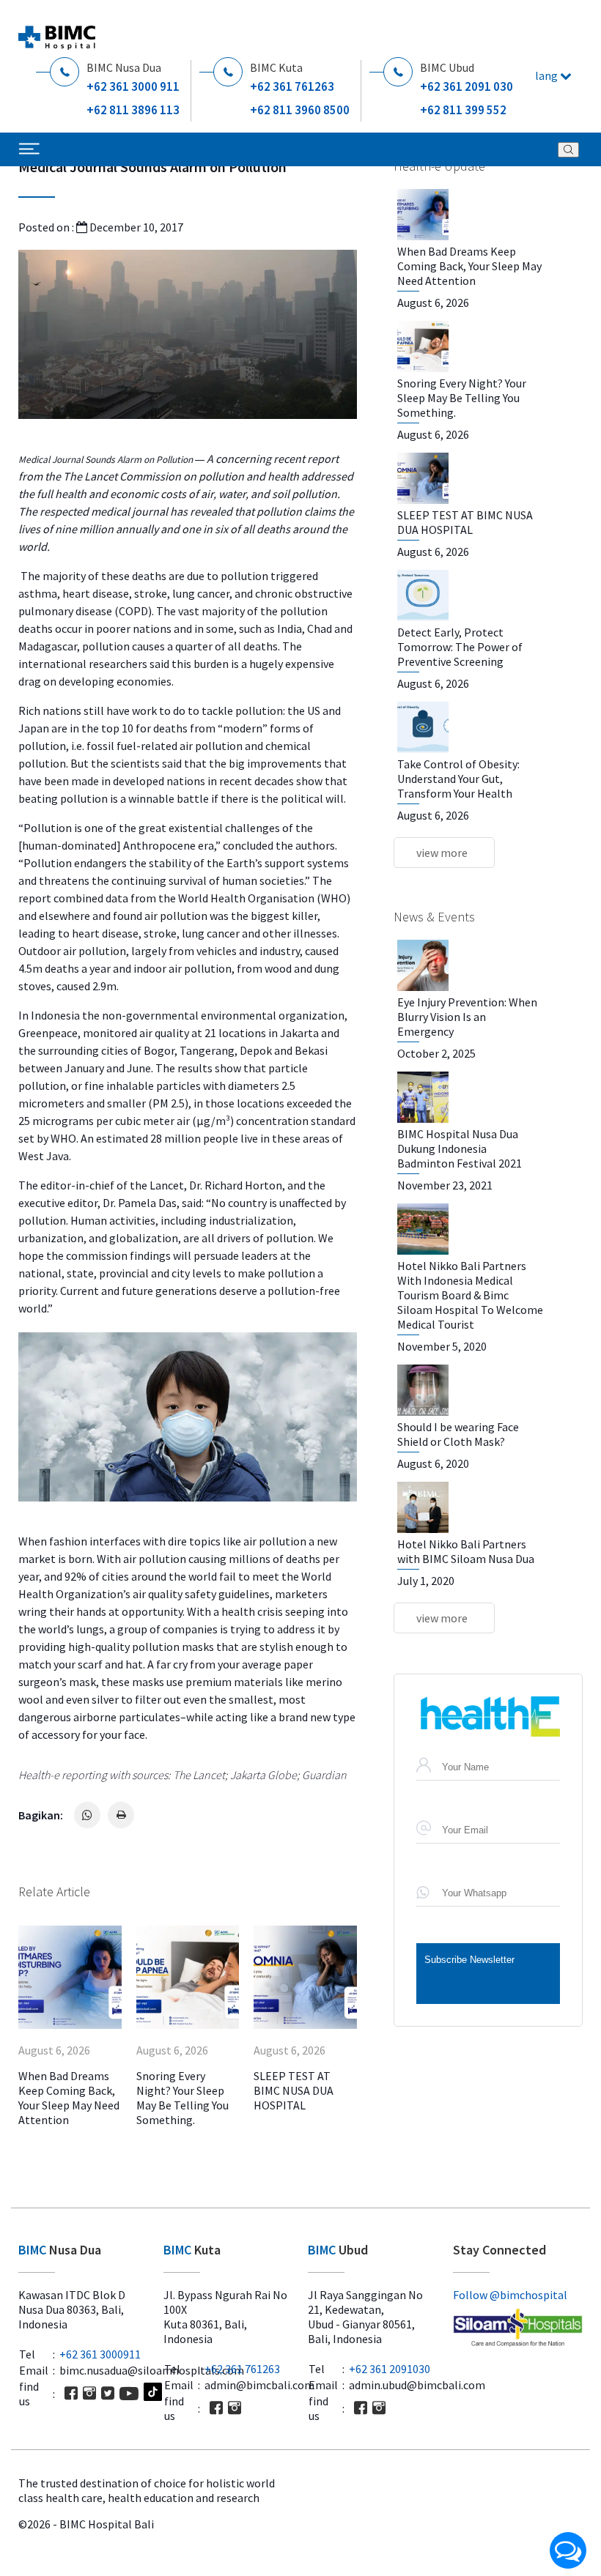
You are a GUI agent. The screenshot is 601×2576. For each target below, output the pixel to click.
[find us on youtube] (129, 2394)
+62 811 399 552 (463, 110)
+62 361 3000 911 (133, 86)
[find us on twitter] (108, 2393)
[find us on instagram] (89, 2393)
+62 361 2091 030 (467, 86)
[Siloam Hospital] (518, 2329)
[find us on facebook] (71, 2393)
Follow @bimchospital (510, 2295)
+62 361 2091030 (390, 2369)
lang (547, 75)
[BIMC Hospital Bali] (57, 32)
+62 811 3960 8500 (300, 110)
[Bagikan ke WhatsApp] (87, 1815)
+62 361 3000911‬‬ (100, 2354)
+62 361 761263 (292, 86)
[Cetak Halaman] (121, 1815)
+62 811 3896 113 (133, 110)
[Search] (568, 150)
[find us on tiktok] (153, 2393)
